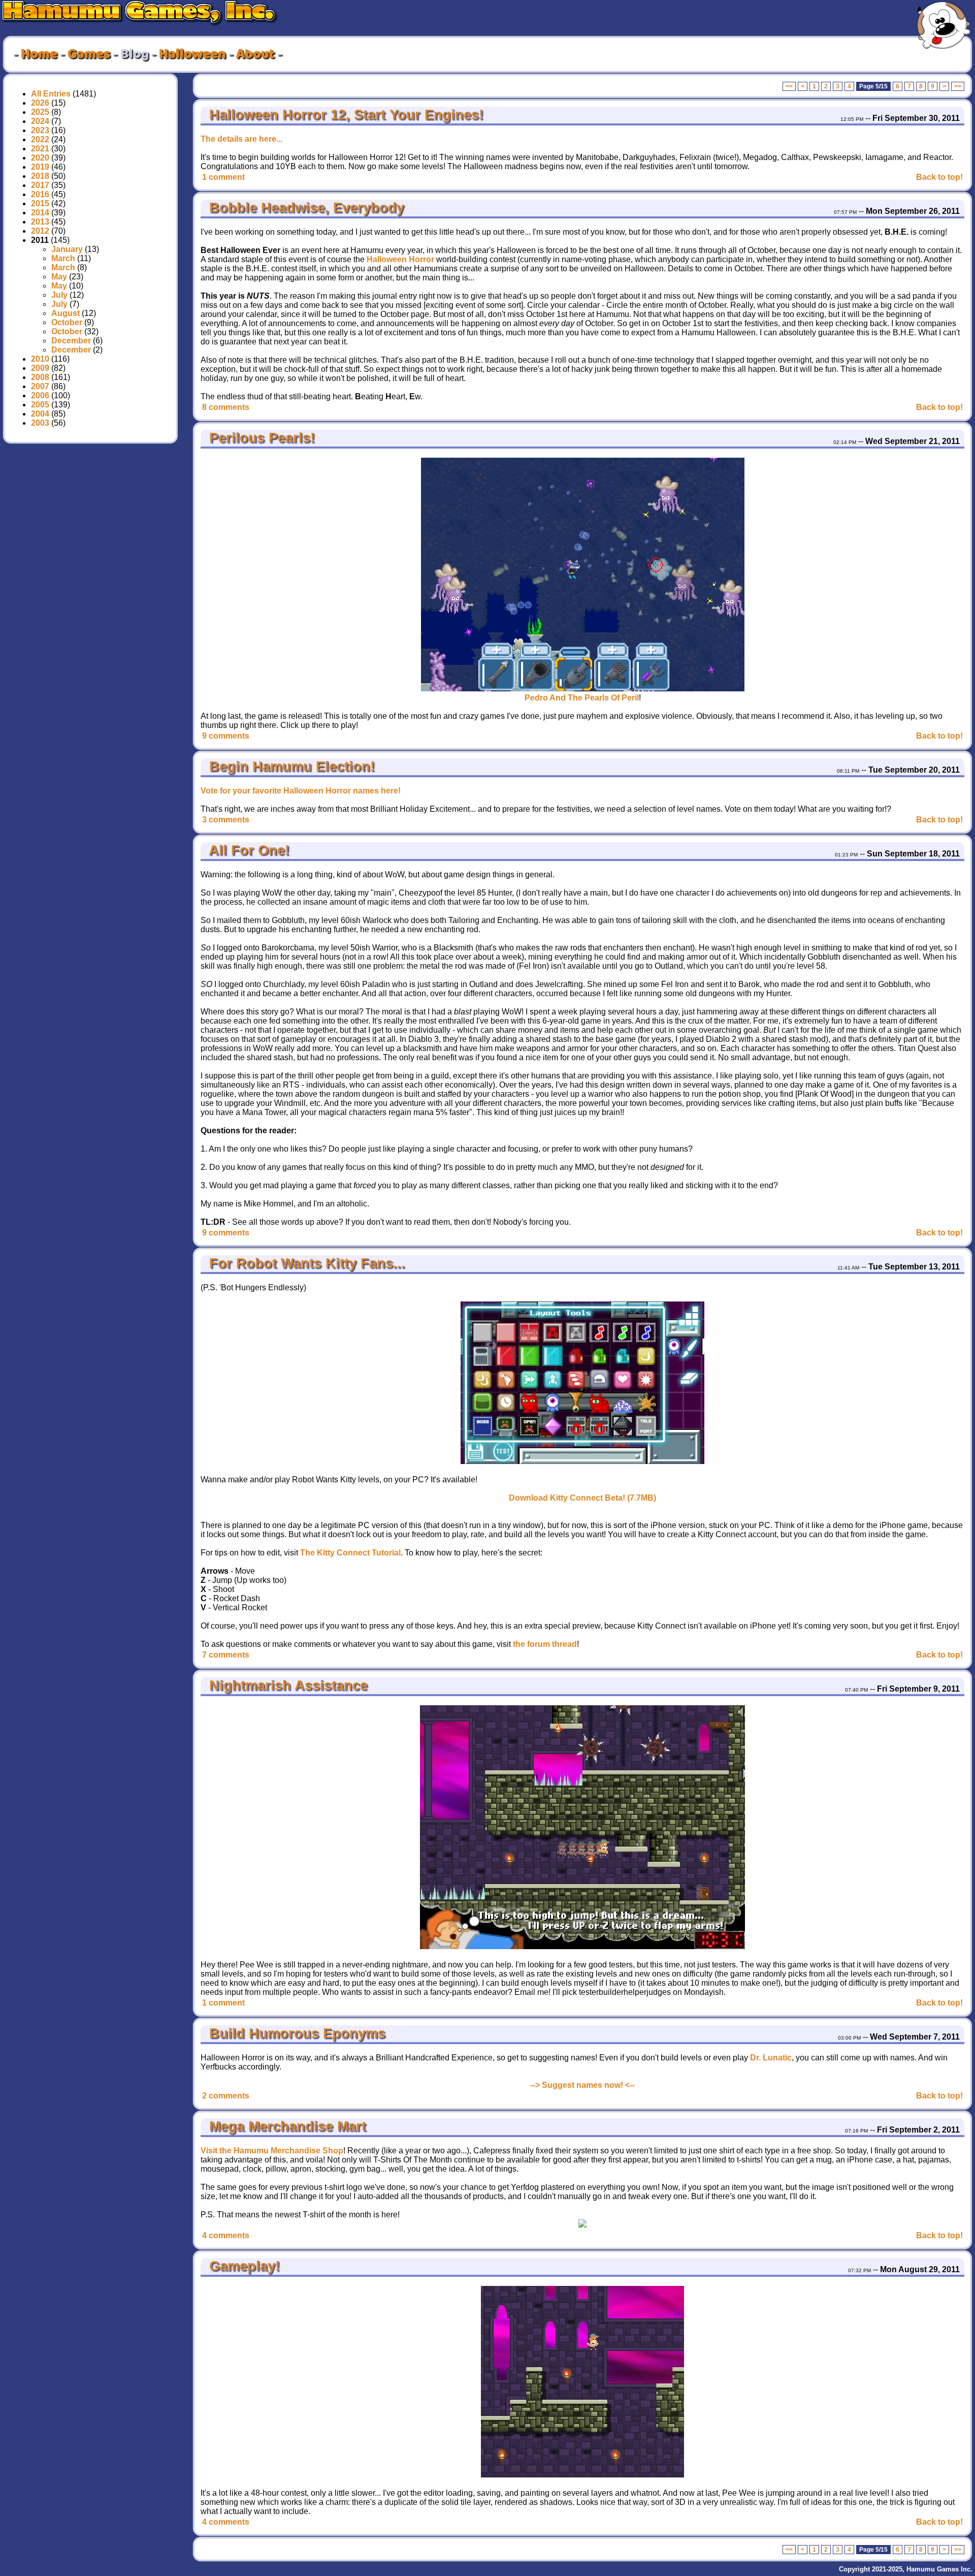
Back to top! (939, 177)
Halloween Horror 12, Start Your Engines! (344, 115)
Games (89, 54)
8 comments (226, 407)
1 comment (223, 177)
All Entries (51, 94)
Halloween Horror (400, 259)
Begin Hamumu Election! (290, 767)
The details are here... (241, 139)
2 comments (226, 2096)
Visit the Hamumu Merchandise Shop (272, 2151)
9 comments (226, 736)
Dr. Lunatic (771, 2058)
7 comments (226, 1655)
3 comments (226, 820)
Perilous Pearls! (260, 438)
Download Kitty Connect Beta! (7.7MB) (582, 1498)
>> (958, 86)
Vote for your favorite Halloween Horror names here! (301, 791)
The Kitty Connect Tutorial (350, 1553)
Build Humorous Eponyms (295, 2033)
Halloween (192, 54)
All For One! (247, 850)
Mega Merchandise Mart (286, 2126)
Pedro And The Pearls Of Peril (582, 698)
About (255, 54)
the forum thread (545, 1644)
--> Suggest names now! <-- (582, 2085)
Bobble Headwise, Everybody (305, 208)
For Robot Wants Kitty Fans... (305, 1263)
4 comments (226, 2235)
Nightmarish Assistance (286, 1685)
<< (789, 86)
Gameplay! (242, 2266)
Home (39, 54)
